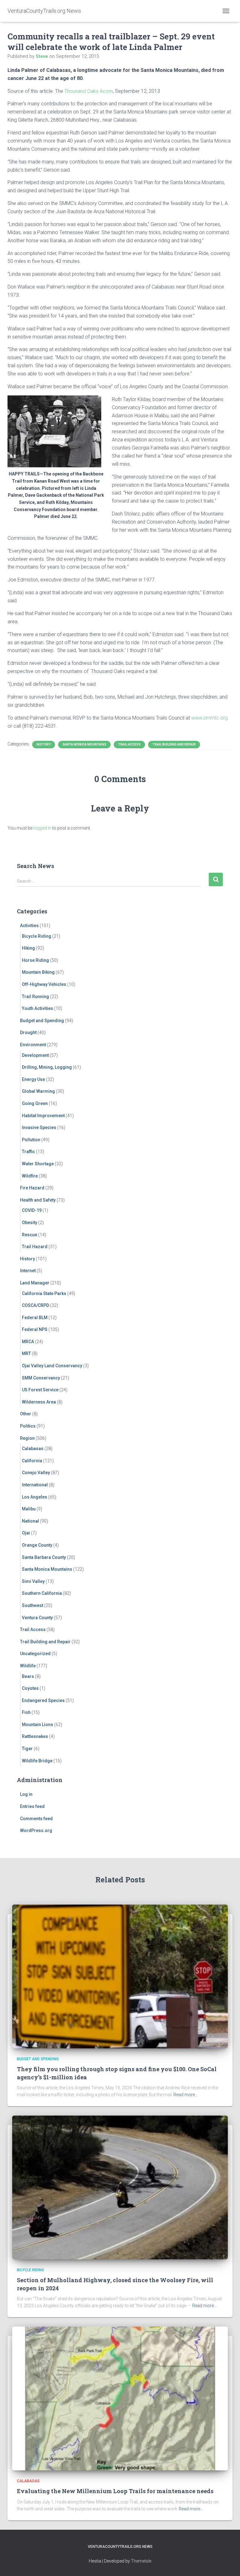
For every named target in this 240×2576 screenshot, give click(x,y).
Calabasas (33, 1449)
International (35, 1485)
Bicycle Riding (37, 936)
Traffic (28, 1152)
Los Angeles (35, 1497)
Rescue (30, 1235)
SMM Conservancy (41, 1378)
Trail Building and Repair (174, 744)
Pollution (31, 1140)
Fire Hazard (32, 1188)
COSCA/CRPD (35, 1305)
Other (26, 1414)
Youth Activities (37, 1008)
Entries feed (32, 1806)
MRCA (28, 1342)
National (30, 1521)
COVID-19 (32, 1210)
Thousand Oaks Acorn (89, 91)
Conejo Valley (36, 1473)
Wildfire (30, 1176)
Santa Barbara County (44, 1557)
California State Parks (44, 1293)
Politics (28, 1426)
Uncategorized (35, 1654)
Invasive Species (39, 1127)
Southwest (32, 1605)
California (32, 1461)
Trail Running (35, 997)
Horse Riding (35, 960)
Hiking (28, 948)
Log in (26, 1794)
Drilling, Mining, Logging (47, 1067)
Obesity (30, 1223)
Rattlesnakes (35, 1736)
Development (35, 1055)
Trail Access (129, 744)
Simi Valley (33, 1581)
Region (27, 1438)
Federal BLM (35, 1318)
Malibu (29, 1509)
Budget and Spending (42, 1021)
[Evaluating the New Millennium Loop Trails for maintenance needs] (120, 2398)
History (44, 744)
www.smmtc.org (210, 718)
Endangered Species (43, 1700)
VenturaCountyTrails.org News (120, 2547)
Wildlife (28, 1666)
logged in (42, 828)
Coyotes (30, 1688)
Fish (26, 1712)
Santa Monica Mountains (84, 744)
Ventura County (37, 1618)
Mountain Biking (38, 972)
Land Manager (35, 1283)
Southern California (42, 1593)
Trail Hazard (35, 1247)
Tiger (27, 1749)
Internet (28, 1271)
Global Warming (38, 1091)
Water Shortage (38, 1164)
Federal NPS (35, 1329)
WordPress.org (36, 1830)
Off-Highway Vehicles (44, 984)
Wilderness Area (39, 1402)
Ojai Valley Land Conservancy (52, 1366)
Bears (28, 1676)
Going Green (35, 1103)
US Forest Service (40, 1390)
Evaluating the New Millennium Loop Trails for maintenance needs (115, 2491)
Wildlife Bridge (37, 1761)
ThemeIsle (141, 2561)
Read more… (186, 2095)
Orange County (37, 1545)
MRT (26, 1353)
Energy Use (33, 1079)
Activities (29, 926)
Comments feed (36, 1819)
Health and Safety (38, 1200)
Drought (28, 1032)
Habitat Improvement (43, 1116)
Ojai (26, 1533)
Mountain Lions (37, 1725)
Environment (33, 1045)
